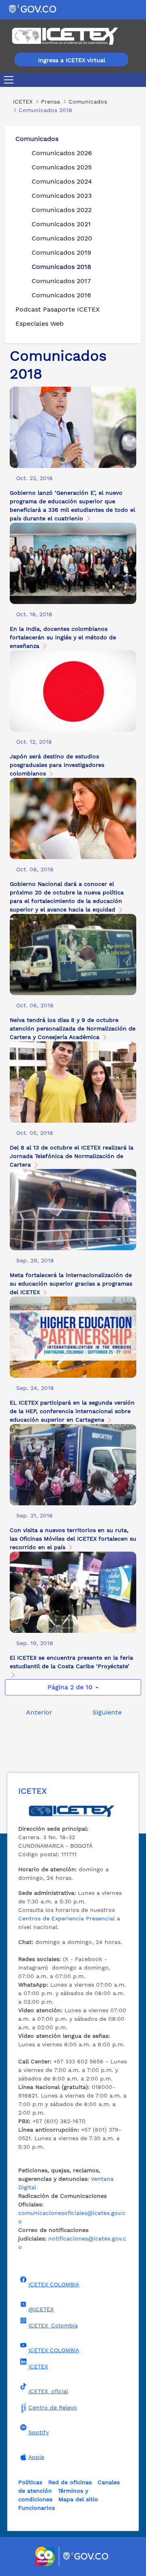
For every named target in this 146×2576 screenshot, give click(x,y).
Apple (36, 2457)
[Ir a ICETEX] (65, 36)
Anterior (39, 1712)
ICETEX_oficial (48, 2391)
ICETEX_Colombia (53, 2325)
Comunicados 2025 (62, 167)
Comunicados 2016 (61, 295)
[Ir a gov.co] (33, 9)
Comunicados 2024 (62, 181)
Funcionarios (36, 2508)
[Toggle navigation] (10, 80)
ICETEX (38, 2366)
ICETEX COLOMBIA (54, 2284)
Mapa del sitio (78, 2499)
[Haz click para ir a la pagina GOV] (86, 2557)
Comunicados (37, 139)
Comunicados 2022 (62, 210)
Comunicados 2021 (61, 224)
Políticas (30, 2482)
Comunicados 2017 (61, 281)
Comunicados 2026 (62, 153)
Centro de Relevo (53, 2407)
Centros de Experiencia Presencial (67, 1918)
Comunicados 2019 (61, 252)
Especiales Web (40, 324)
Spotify (39, 2432)
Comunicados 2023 (62, 196)
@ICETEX (41, 2309)
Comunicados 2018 (61, 267)
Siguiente (107, 1712)
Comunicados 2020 (62, 238)
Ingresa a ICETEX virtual (72, 60)
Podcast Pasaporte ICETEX (58, 309)
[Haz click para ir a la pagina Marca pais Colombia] (46, 2557)
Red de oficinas (70, 2482)
